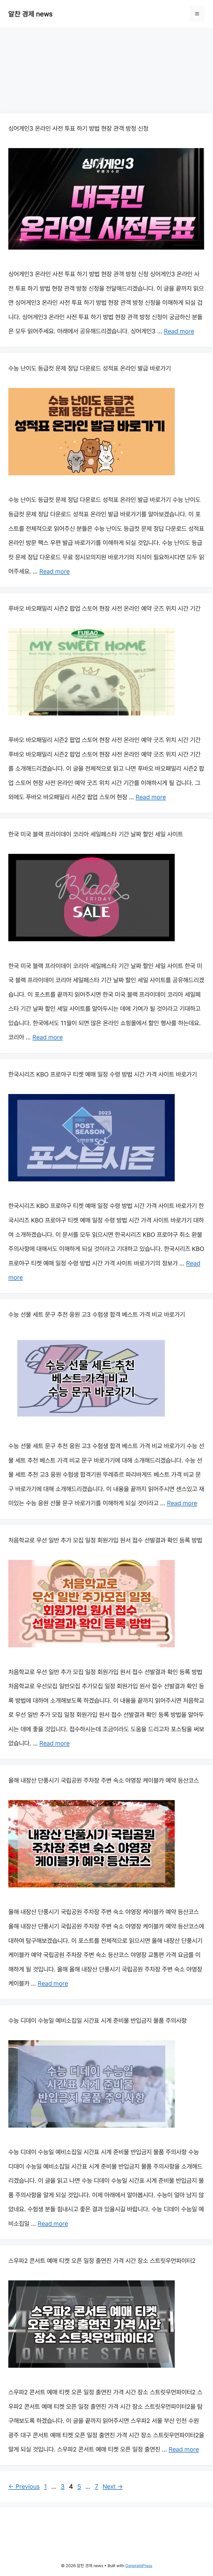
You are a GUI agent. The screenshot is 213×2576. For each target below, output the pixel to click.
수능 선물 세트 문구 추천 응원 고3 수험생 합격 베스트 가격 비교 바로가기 (97, 1314)
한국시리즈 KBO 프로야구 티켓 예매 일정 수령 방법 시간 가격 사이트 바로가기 (103, 1074)
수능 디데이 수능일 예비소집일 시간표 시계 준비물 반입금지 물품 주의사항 (97, 2021)
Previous (24, 2486)
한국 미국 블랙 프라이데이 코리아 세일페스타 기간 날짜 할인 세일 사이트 (96, 834)
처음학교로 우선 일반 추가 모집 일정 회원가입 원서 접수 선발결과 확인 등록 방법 (105, 1540)
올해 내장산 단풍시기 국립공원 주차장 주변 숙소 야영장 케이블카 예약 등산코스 (104, 1780)
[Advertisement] (106, 72)
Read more (179, 331)
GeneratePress (139, 2566)
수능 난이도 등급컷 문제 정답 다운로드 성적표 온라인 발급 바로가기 (90, 368)
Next (113, 2486)
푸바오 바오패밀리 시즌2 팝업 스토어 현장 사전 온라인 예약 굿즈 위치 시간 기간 (104, 608)
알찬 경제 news (30, 14)
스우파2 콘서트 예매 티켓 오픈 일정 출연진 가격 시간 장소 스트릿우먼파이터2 (102, 2261)
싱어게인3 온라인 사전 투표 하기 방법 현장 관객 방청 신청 (78, 128)
